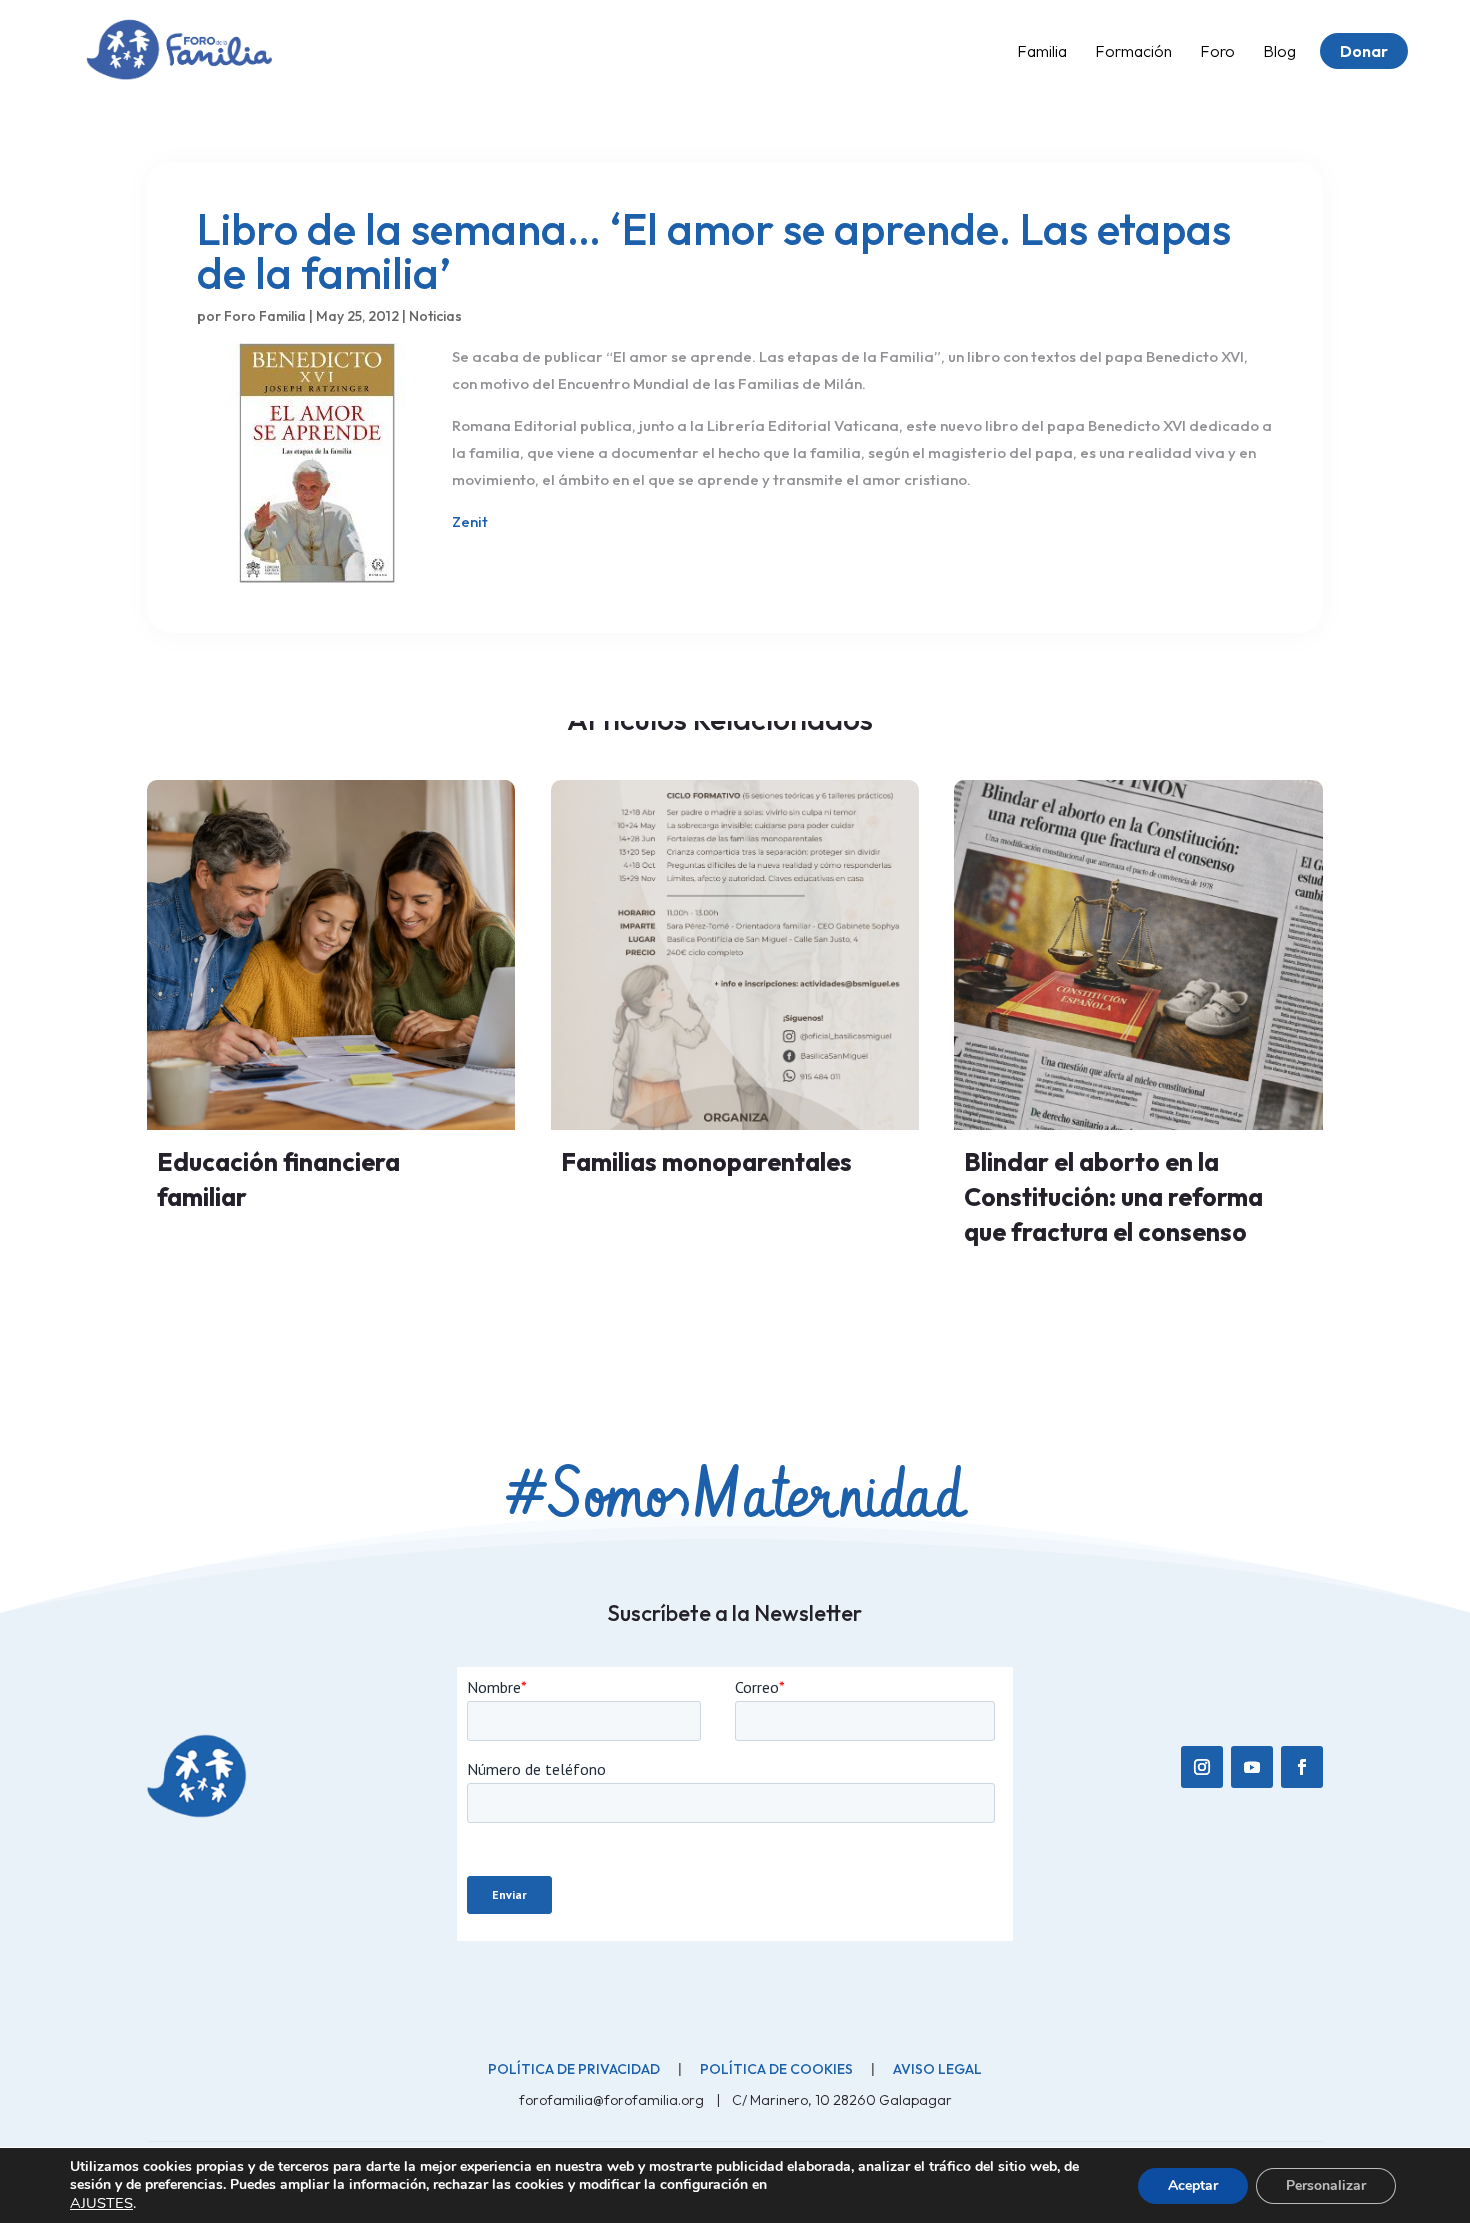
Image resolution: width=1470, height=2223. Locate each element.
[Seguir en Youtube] (1252, 1767)
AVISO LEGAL (937, 2069)
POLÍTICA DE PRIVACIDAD (574, 2069)
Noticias (435, 316)
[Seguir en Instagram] (1202, 1767)
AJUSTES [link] (101, 2203)
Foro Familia (265, 316)
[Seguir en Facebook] (1302, 1767)
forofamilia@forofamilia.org (613, 2100)
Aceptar (1193, 2185)
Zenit (470, 521)
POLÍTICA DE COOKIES (776, 2069)
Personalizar (1326, 2185)
